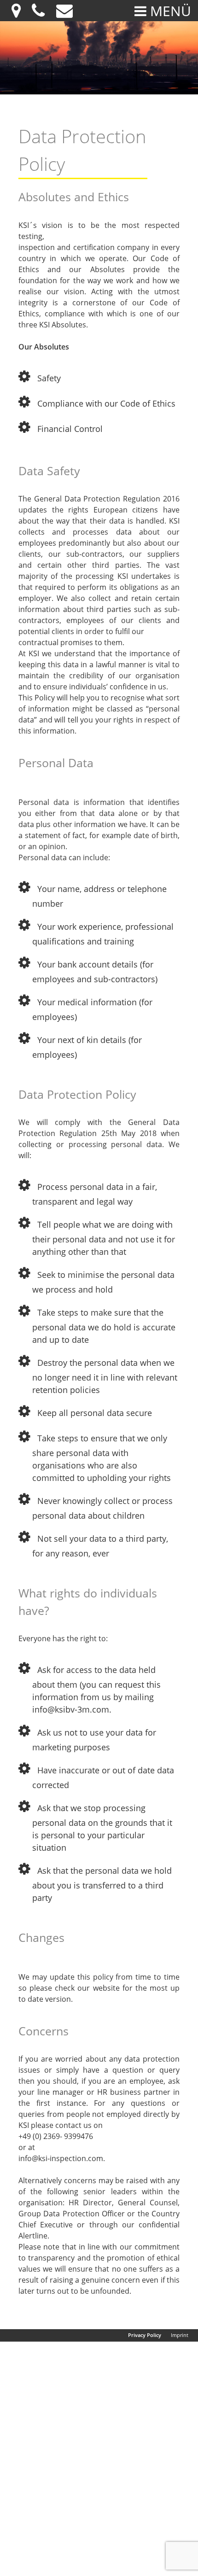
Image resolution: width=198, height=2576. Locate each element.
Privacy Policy (145, 2335)
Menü (169, 11)
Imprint (180, 2335)
